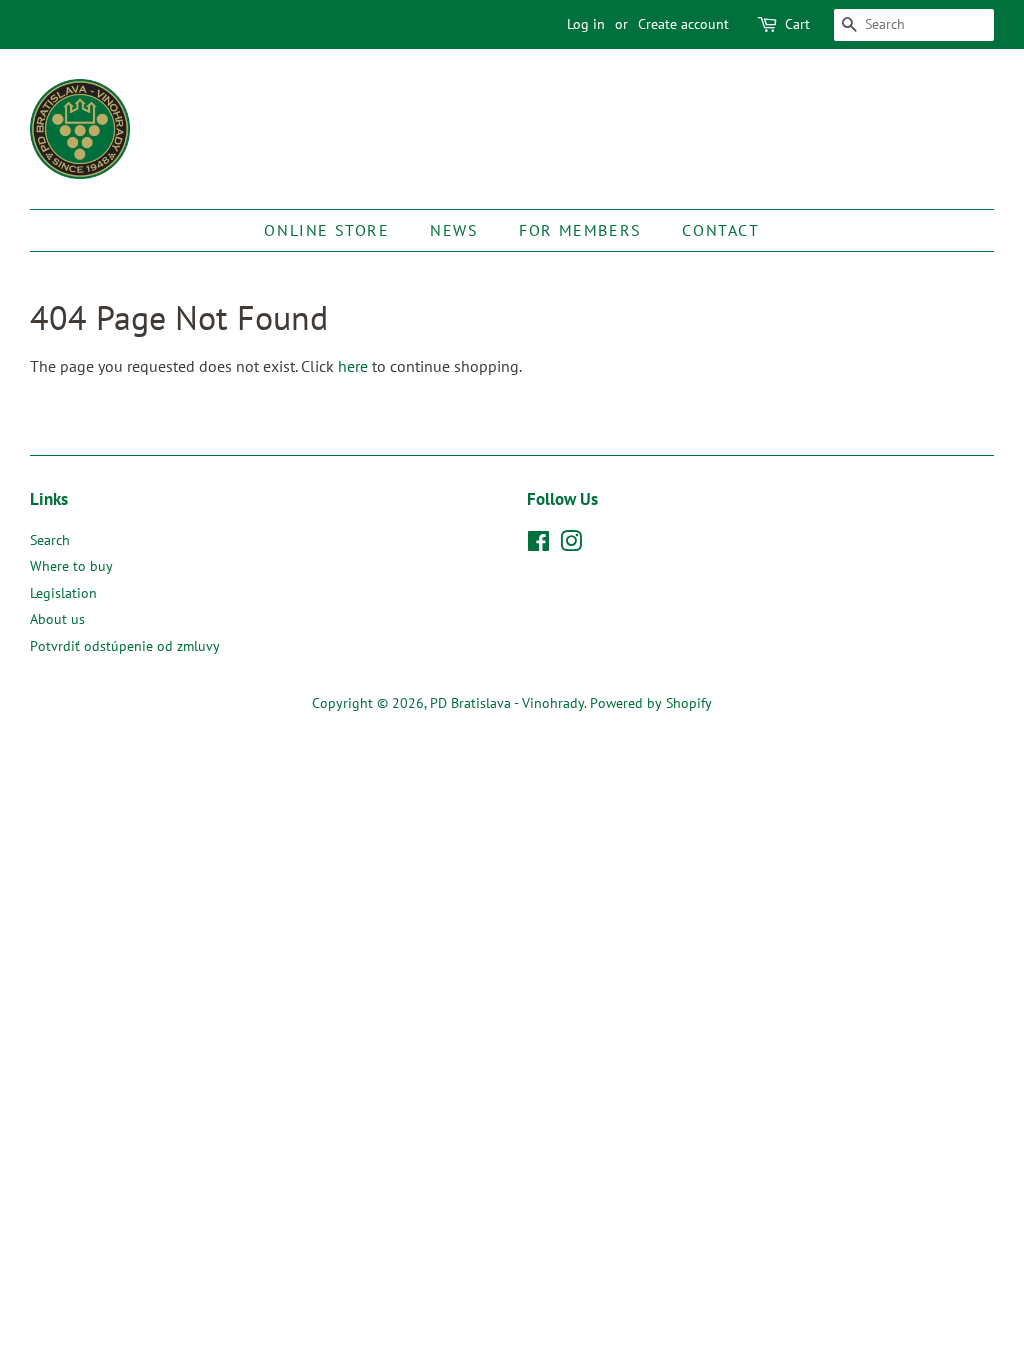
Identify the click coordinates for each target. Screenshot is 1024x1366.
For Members (580, 230)
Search (50, 540)
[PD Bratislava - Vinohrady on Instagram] (571, 545)
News (454, 230)
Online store (326, 230)
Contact (720, 230)
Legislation (63, 593)
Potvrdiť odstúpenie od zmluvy (125, 646)
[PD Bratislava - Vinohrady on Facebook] (538, 545)
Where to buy (71, 566)
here (353, 366)
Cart (797, 24)
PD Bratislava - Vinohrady (507, 703)
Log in (586, 24)
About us (57, 619)
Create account (683, 24)
